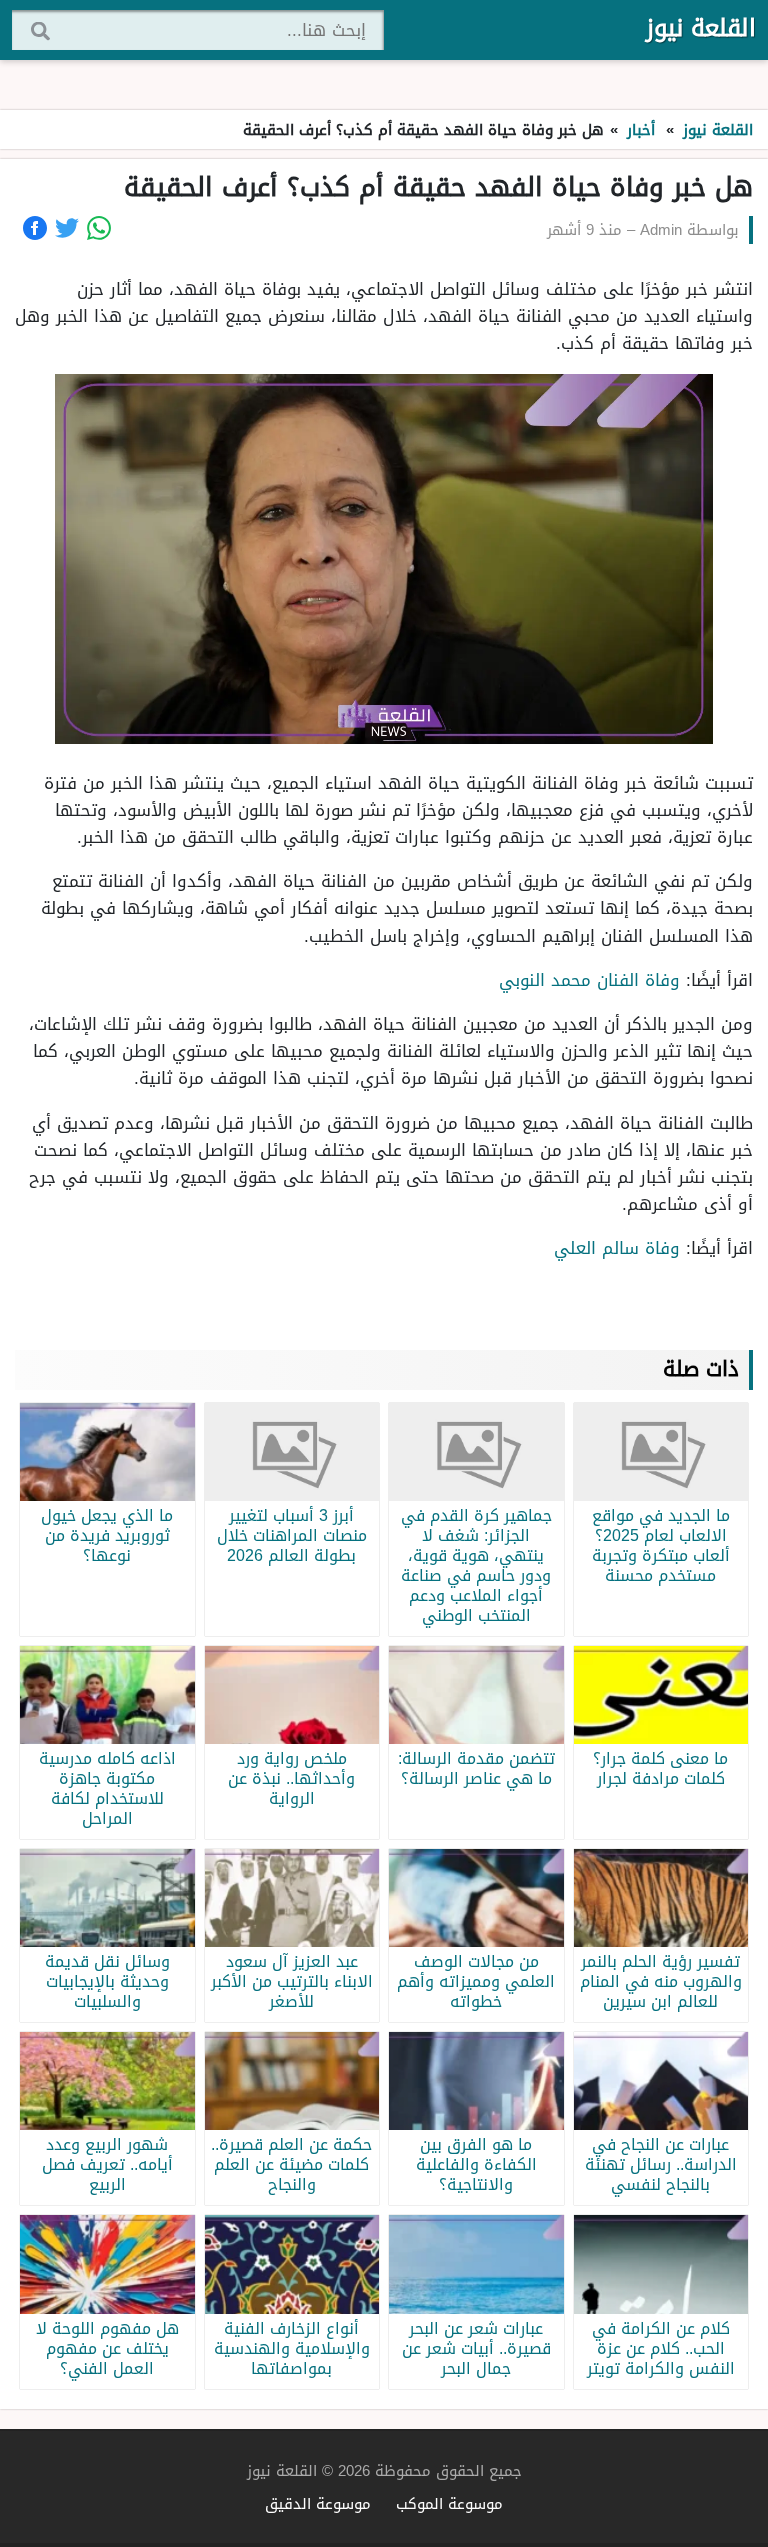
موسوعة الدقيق (318, 2503)
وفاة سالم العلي (614, 1248)
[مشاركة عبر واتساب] (99, 228)
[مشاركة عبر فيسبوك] (35, 228)
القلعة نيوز (701, 28)
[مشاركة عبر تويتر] (67, 228)
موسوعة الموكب (449, 2503)
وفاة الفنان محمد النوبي (586, 980)
